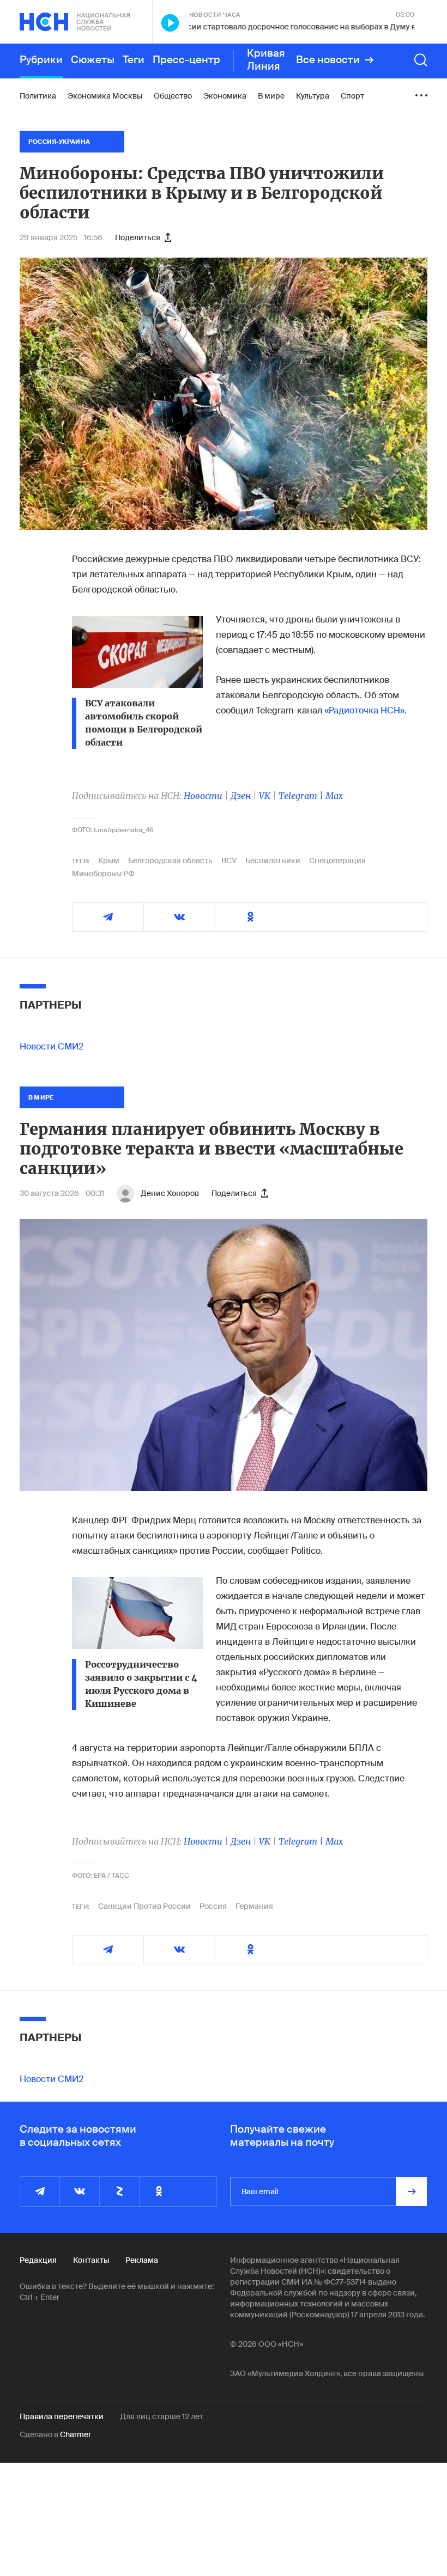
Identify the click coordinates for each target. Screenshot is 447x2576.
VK (265, 796)
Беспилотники (273, 860)
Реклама (142, 2260)
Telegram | (302, 796)
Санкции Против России (144, 1906)
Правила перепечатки (62, 2416)
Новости (203, 796)
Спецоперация (337, 860)
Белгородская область (170, 860)
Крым (109, 860)
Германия (254, 1906)
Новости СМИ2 (52, 1046)
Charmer (75, 2434)
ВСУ (229, 860)
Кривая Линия (266, 60)
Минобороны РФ (103, 874)
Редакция (38, 2260)
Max (334, 796)
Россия (213, 1906)
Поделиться (138, 237)
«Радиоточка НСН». (366, 710)
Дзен (241, 796)
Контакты (91, 2260)
